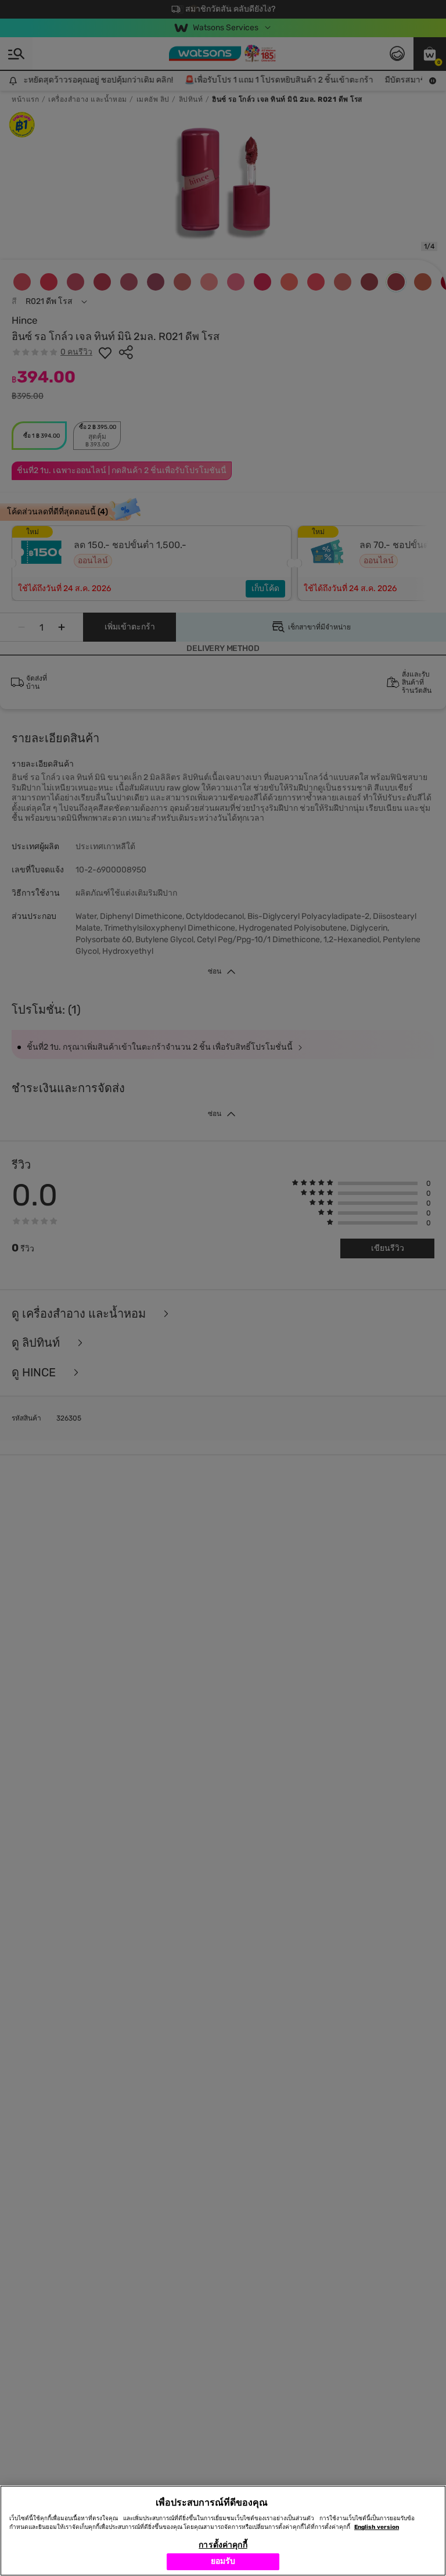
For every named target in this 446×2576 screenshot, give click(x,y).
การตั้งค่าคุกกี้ (223, 2545)
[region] (223, 2531)
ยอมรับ (223, 2561)
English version (377, 2527)
